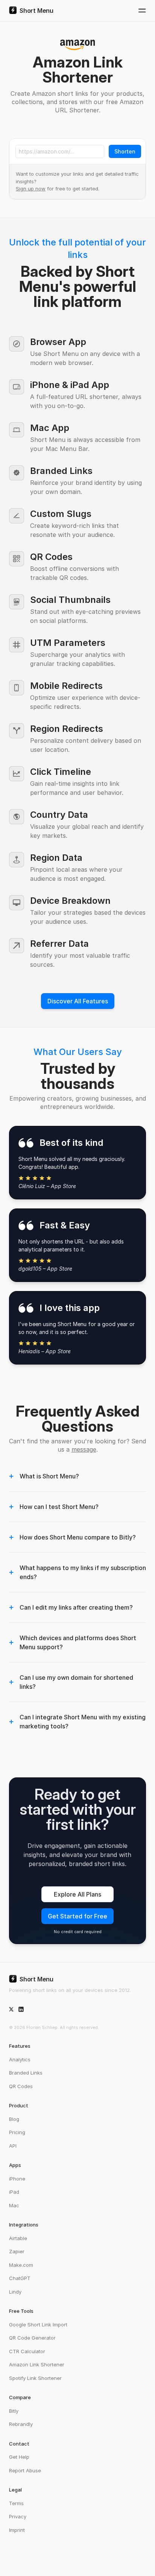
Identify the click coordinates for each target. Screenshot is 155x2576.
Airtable (18, 2238)
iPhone (17, 2179)
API (13, 2146)
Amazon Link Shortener (37, 2364)
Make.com (21, 2265)
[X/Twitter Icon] (11, 2009)
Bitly (14, 2411)
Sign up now (31, 189)
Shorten (125, 151)
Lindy (15, 2292)
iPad (14, 2192)
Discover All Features (78, 1001)
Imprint (17, 2530)
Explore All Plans (77, 1894)
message (84, 1449)
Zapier (17, 2251)
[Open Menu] (142, 11)
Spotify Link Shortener (35, 2378)
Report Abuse (25, 2470)
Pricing (17, 2132)
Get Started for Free (77, 1916)
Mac (14, 2205)
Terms (16, 2503)
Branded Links (26, 2073)
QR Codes (21, 2086)
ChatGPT (20, 2278)
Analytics (20, 2059)
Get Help (19, 2457)
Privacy (18, 2516)
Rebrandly (21, 2424)
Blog (14, 2119)
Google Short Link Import (38, 2325)
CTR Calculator (27, 2351)
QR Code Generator (32, 2338)
